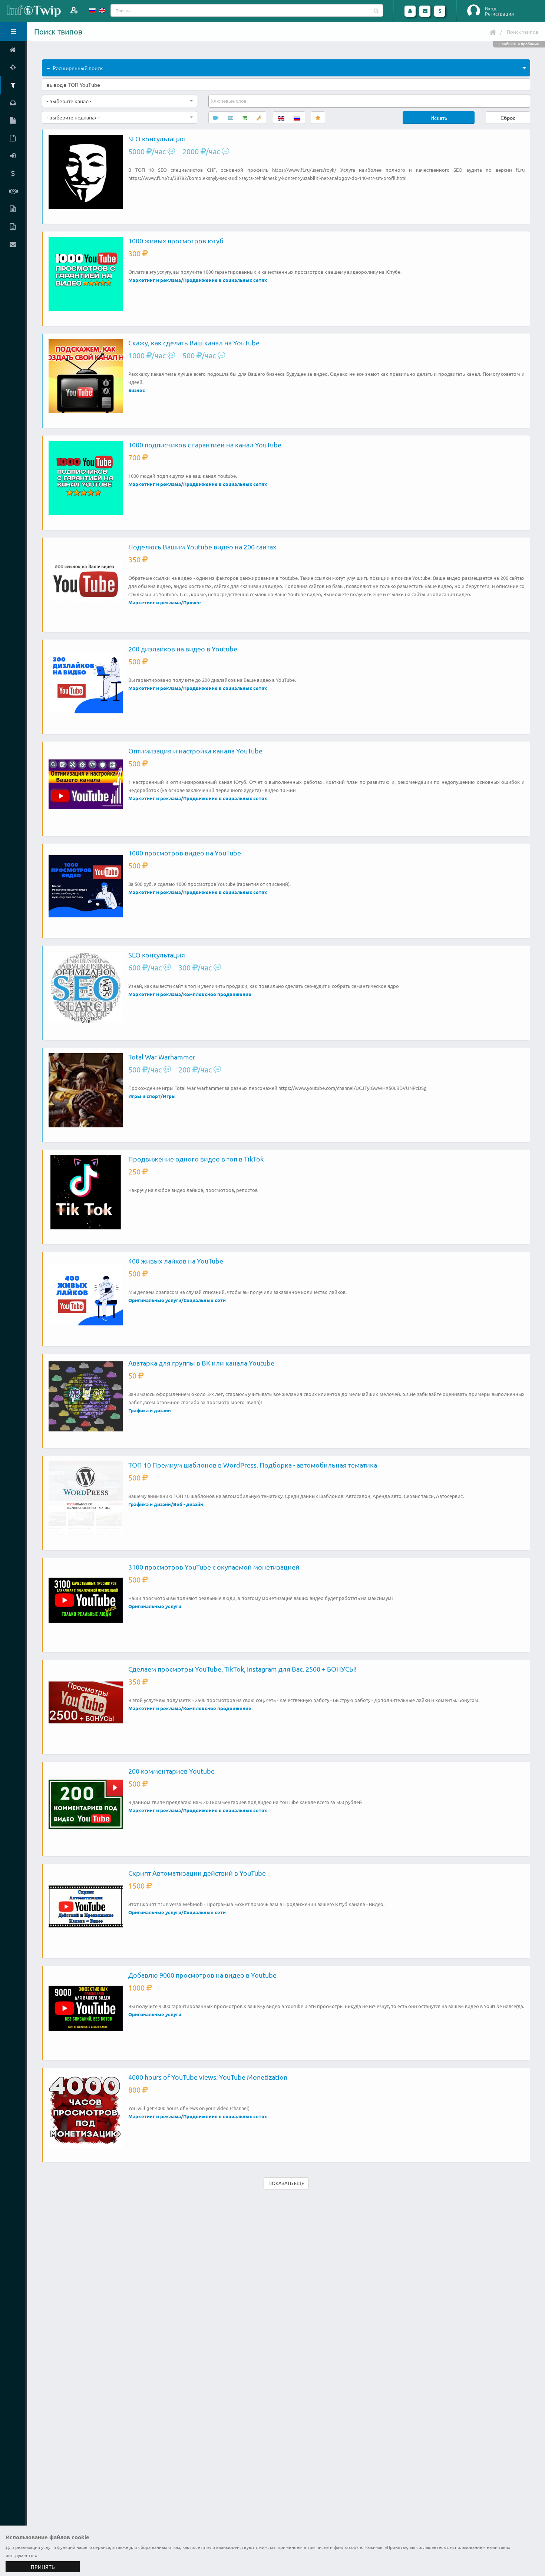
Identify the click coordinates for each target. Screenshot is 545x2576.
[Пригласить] (74, 10)
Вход (491, 9)
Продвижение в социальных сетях (225, 280)
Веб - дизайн (188, 1504)
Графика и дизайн (150, 1410)
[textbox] (229, 101)
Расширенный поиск (78, 68)
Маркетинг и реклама (155, 280)
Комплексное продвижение (217, 994)
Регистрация (499, 14)
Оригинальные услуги (155, 1300)
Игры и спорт (144, 1096)
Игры (169, 1096)
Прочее (192, 602)
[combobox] (120, 101)
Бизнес (137, 390)
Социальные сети (205, 1300)
